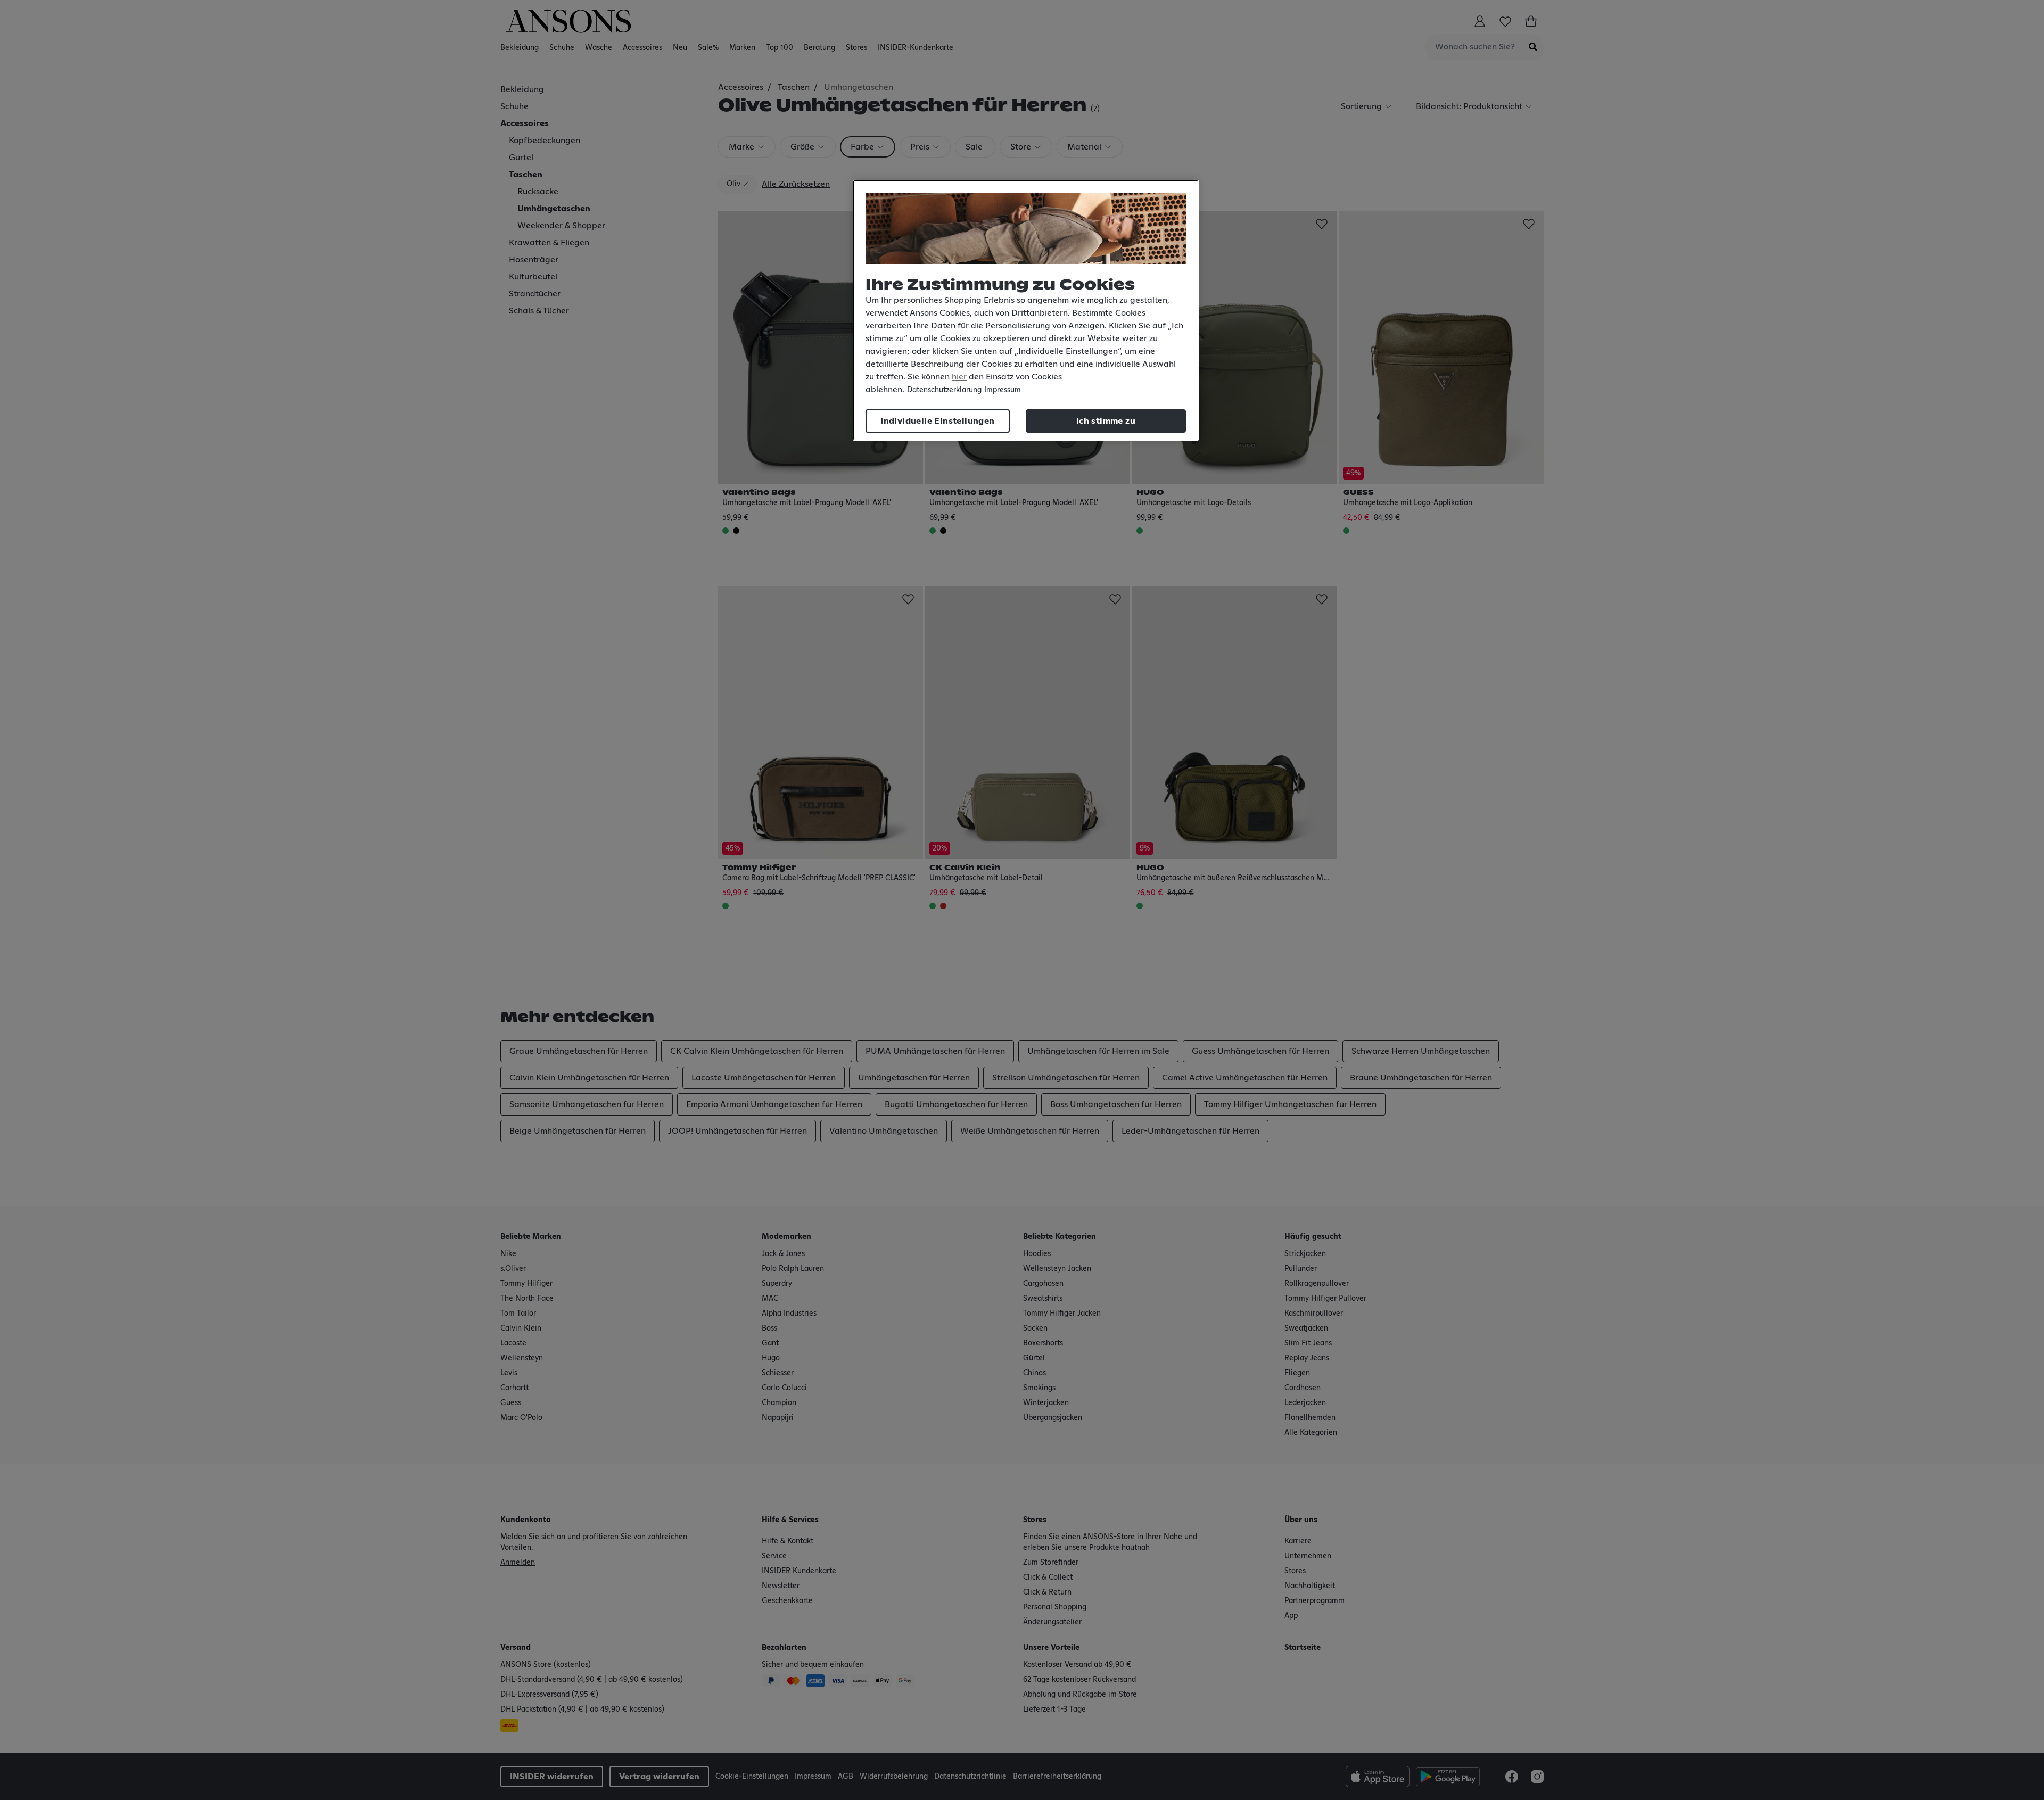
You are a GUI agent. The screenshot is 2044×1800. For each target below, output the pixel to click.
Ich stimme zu (1106, 421)
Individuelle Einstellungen (937, 421)
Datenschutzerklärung (944, 390)
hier (959, 377)
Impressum (1003, 390)
